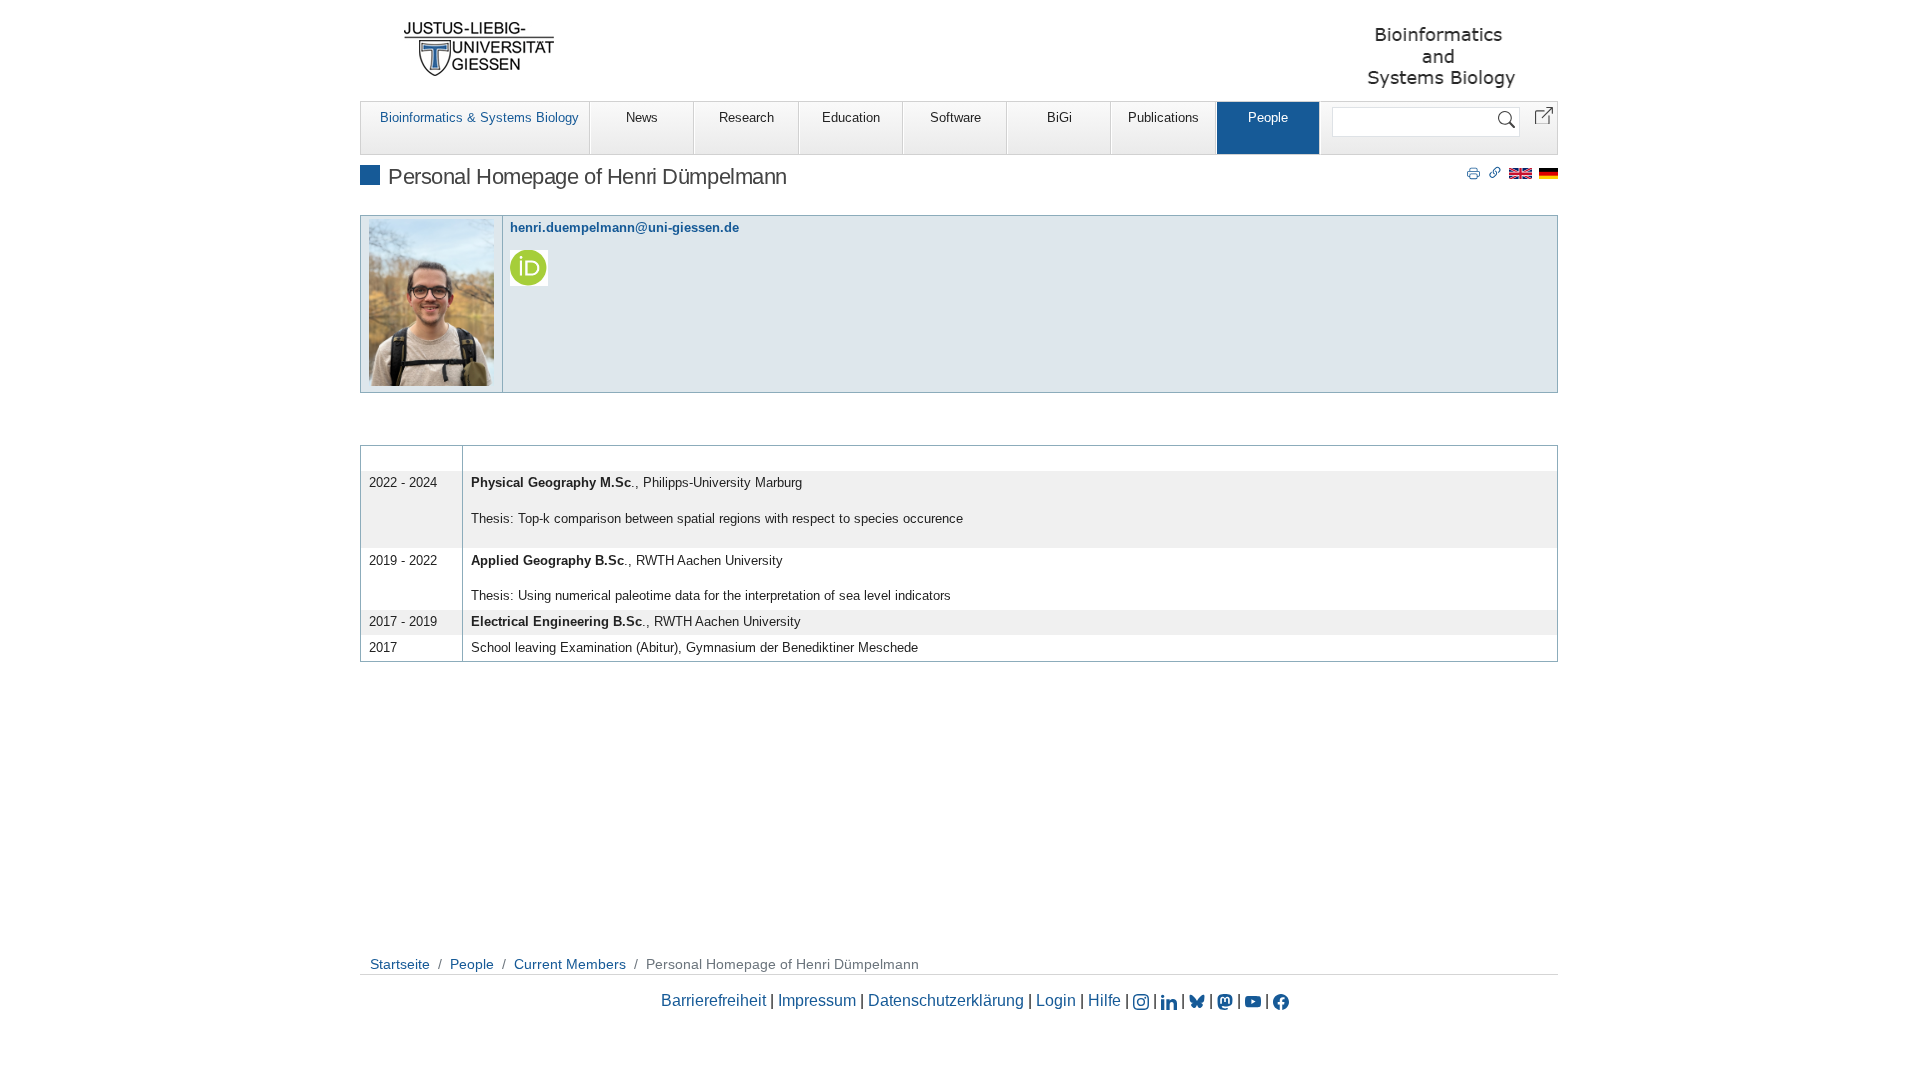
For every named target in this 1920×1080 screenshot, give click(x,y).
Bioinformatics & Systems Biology (479, 117)
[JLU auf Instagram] (1143, 1000)
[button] (1544, 114)
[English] (1520, 172)
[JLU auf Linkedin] (1171, 1000)
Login (1058, 1000)
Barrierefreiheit (713, 1000)
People (1268, 117)
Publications (1163, 117)
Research (746, 117)
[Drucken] (1473, 172)
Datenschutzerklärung (946, 1000)
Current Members (570, 964)
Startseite (400, 964)
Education (851, 117)
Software (955, 117)
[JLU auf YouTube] (1253, 1000)
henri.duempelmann (572, 227)
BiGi (1059, 117)
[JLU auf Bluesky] (1199, 1000)
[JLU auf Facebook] (1281, 1000)
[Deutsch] (1548, 172)
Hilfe (1104, 1000)
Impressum (817, 1000)
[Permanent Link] (1495, 172)
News (642, 117)
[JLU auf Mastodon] (1227, 1000)
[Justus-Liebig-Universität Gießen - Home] (479, 49)
